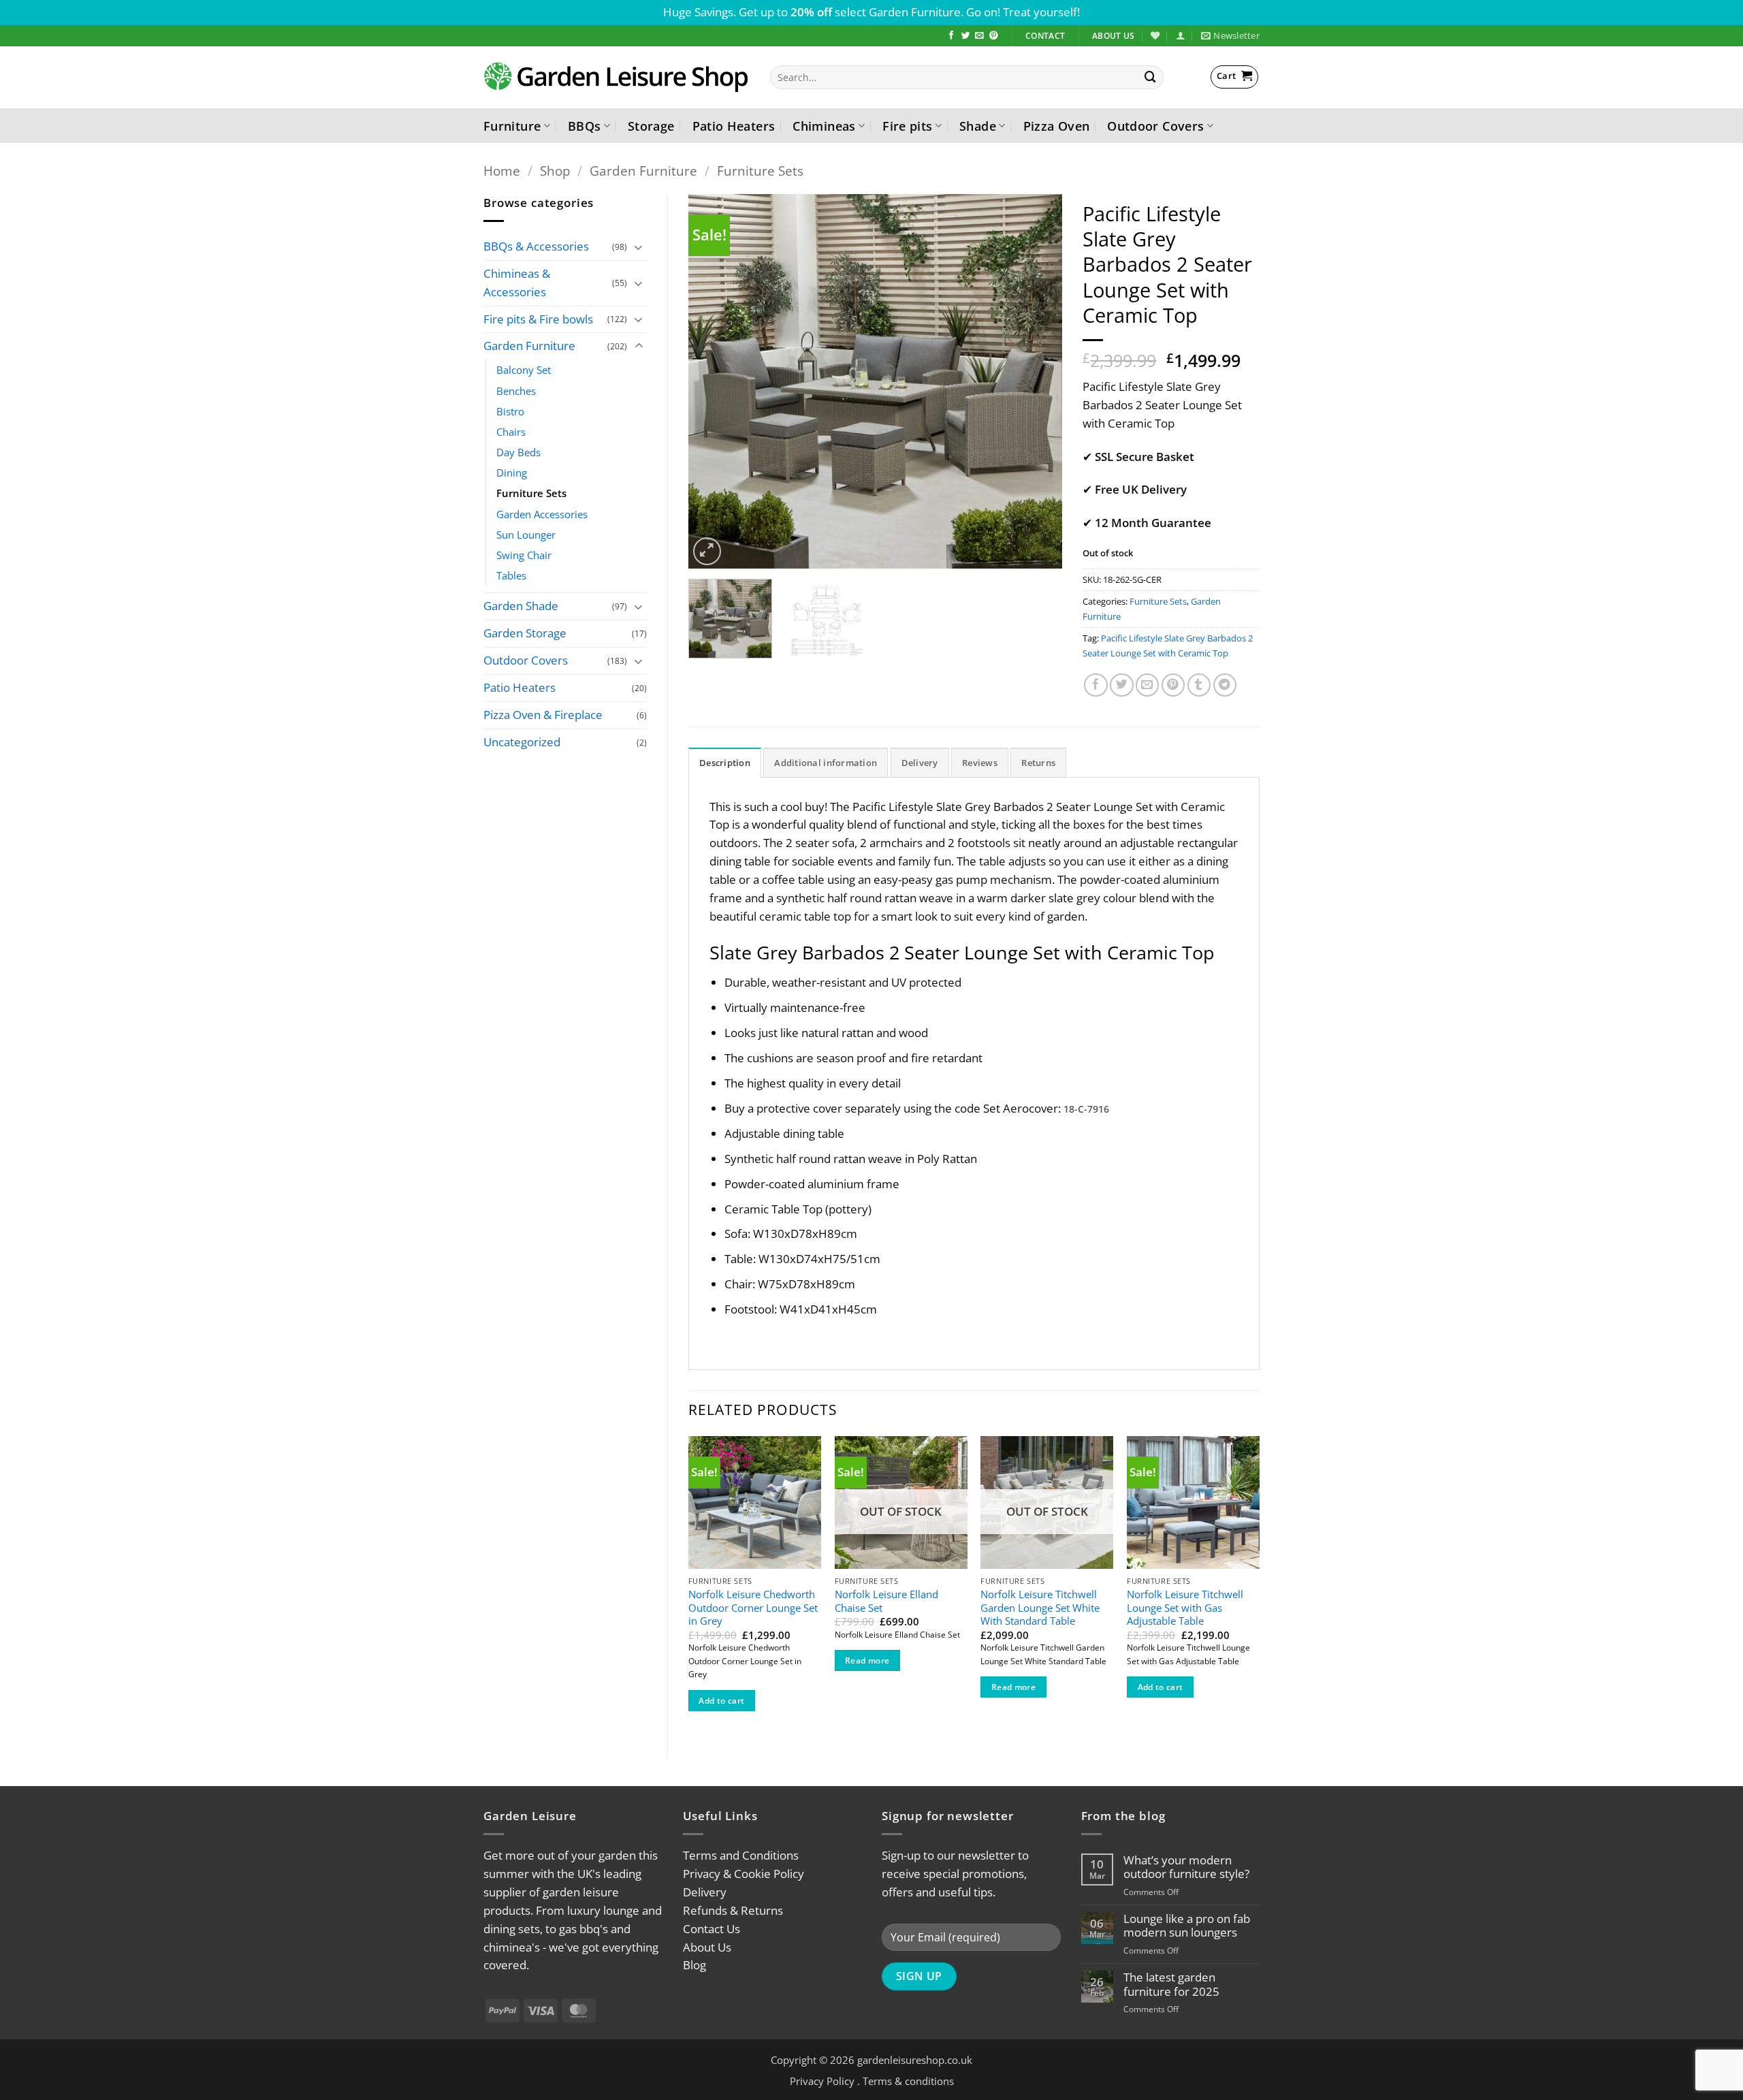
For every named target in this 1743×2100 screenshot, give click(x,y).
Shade (978, 126)
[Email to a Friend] (1148, 685)
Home (502, 171)
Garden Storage (525, 633)
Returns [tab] (1038, 763)
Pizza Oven (1057, 126)
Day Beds (518, 452)
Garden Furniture (643, 171)
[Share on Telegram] (1225, 685)
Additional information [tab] (826, 763)
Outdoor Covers (1155, 126)
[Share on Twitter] (1122, 685)
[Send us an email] (979, 36)
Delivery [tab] (920, 763)
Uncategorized (522, 742)
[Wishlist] (1155, 35)
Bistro (510, 411)
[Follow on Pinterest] (994, 36)
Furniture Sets (760, 171)
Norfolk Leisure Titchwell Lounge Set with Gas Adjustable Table (1185, 1608)
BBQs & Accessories (536, 246)
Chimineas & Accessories (517, 283)
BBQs (584, 126)
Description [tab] (725, 763)
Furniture (512, 126)
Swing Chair (524, 555)
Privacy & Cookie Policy (743, 1874)
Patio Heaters (734, 126)
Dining (512, 473)
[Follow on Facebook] (952, 36)
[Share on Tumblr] (1199, 685)
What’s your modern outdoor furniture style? (1186, 1867)
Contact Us (711, 1929)
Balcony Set (524, 370)
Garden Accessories (542, 514)
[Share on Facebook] (1096, 685)
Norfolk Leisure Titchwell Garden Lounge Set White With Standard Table (1040, 1608)
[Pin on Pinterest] (1173, 685)
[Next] (1038, 381)
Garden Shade (521, 606)
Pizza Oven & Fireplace (543, 715)
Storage (651, 126)
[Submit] (1151, 77)
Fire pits (907, 126)
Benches (516, 391)
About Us (707, 1947)
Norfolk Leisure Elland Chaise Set (886, 1601)
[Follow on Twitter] (966, 36)
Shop (555, 171)
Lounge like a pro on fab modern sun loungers (1187, 1926)
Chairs (511, 432)
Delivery (705, 1892)
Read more (867, 1660)
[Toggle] (639, 247)
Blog (694, 1965)
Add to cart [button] (721, 1701)
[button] (1180, 35)
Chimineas (824, 126)
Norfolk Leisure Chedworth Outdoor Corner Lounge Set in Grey (753, 1608)
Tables (511, 575)
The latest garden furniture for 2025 (1171, 1984)
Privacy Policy (822, 2081)
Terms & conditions (908, 2081)
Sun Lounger (526, 535)
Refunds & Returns (733, 1910)
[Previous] (713, 381)
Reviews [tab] (980, 763)
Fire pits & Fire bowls (538, 319)
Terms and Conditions (741, 1855)
